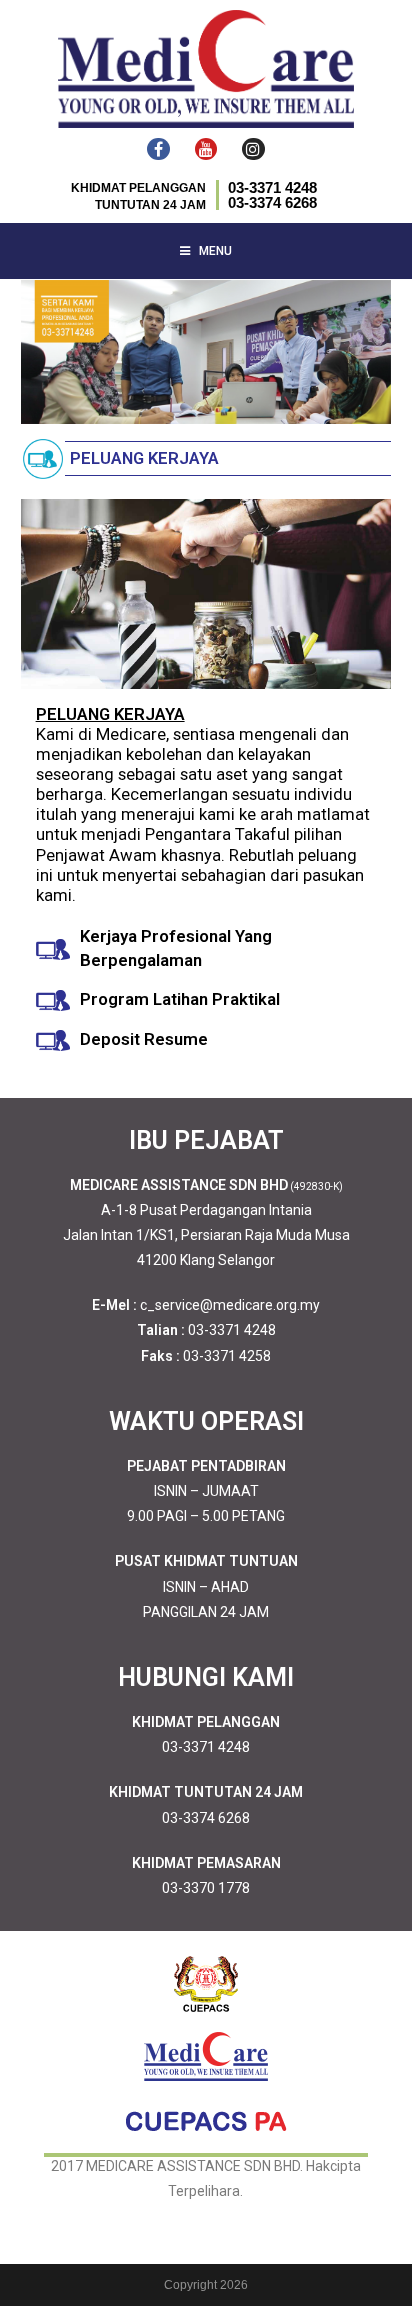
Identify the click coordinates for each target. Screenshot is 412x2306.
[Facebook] (158, 149)
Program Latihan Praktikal (180, 999)
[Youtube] (206, 149)
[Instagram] (253, 149)
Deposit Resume (144, 1039)
